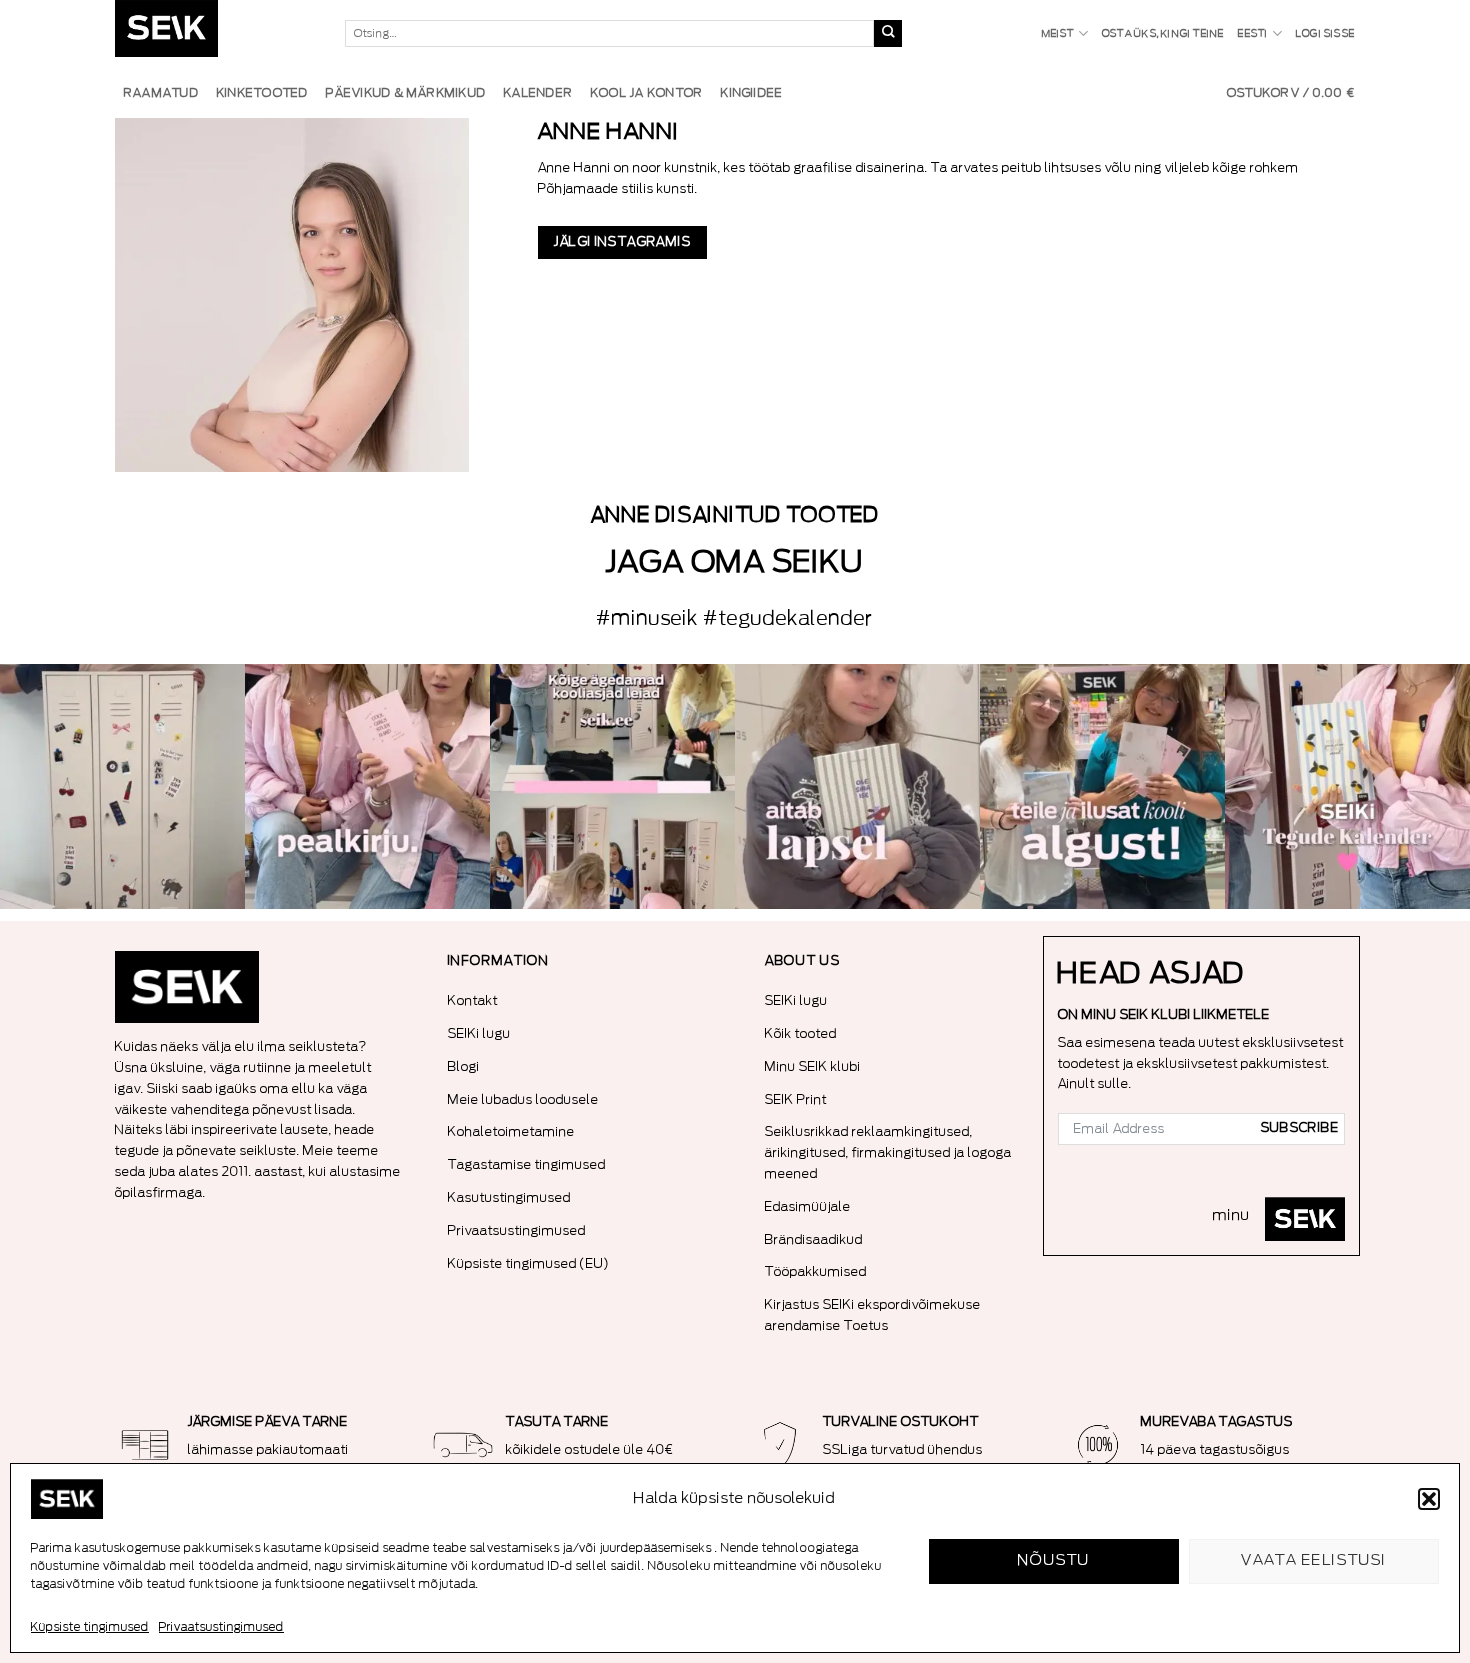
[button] (1429, 1499)
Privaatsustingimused (221, 1627)
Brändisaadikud (814, 1239)
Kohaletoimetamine (511, 1131)
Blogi (464, 1066)
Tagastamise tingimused (527, 1164)
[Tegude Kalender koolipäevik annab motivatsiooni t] (857, 786)
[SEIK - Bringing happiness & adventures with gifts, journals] (215, 33)
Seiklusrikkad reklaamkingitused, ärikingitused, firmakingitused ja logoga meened (888, 1152)
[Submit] (888, 34)
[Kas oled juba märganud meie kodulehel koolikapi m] (122, 786)
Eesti (1253, 34)
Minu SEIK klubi (813, 1066)
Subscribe (1300, 1128)
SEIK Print (796, 1099)
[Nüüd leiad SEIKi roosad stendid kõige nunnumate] (1102, 786)
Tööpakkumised (816, 1271)
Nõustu (1054, 1560)
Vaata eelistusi (1314, 1560)
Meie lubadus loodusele (523, 1099)
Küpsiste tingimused (90, 1627)
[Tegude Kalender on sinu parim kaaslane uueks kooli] (1347, 786)
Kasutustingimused (509, 1197)
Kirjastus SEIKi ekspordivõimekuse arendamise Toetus (873, 1315)
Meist (1058, 34)
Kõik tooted (801, 1033)
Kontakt (473, 1000)
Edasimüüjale (808, 1206)
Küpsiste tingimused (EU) (529, 1263)
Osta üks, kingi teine (1163, 34)
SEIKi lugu (479, 1033)
